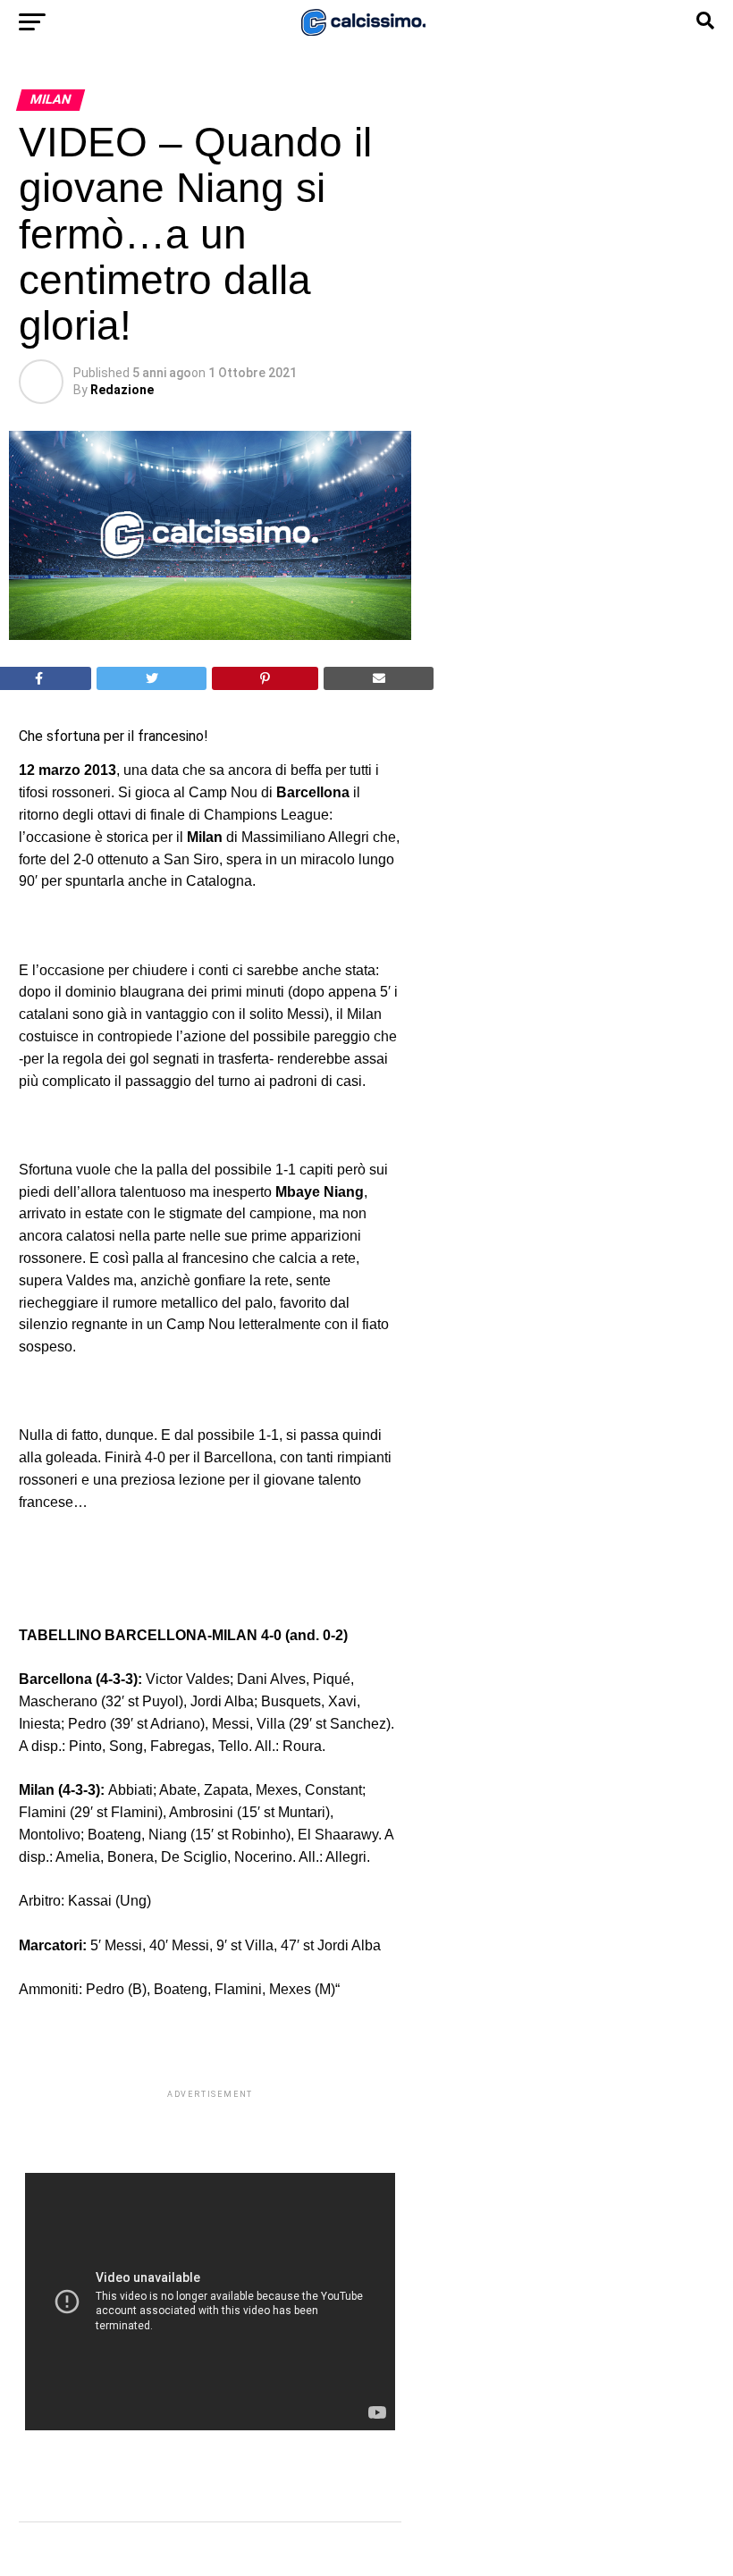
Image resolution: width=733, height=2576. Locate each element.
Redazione (122, 390)
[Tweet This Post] (152, 678)
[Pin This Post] (265, 678)
